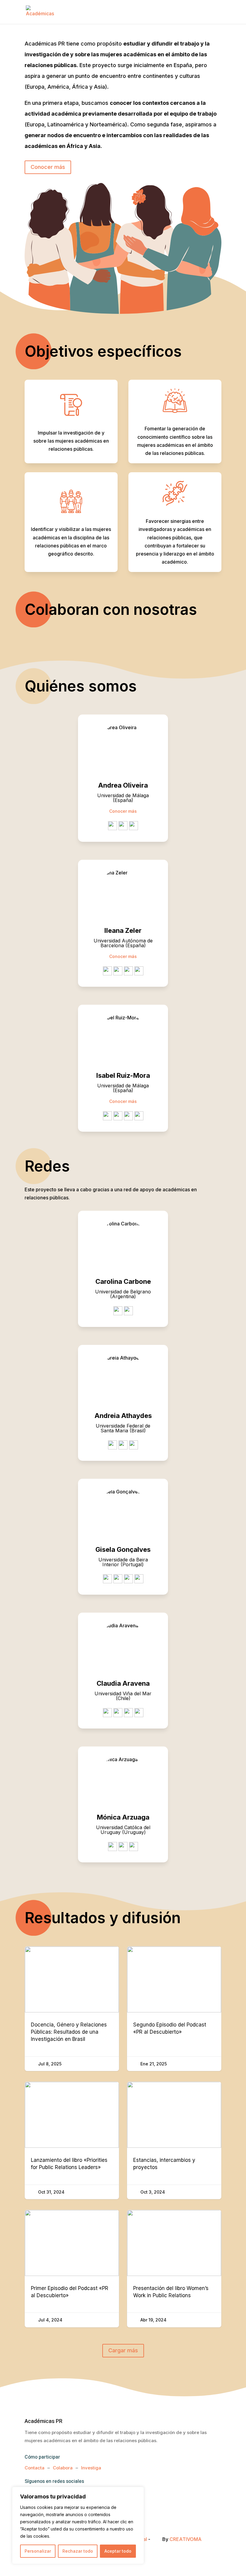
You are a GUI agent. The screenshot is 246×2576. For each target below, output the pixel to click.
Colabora (63, 2468)
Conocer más (48, 167)
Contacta (34, 2468)
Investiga (91, 2468)
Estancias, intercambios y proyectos (174, 2140)
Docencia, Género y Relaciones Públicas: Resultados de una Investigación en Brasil (72, 2009)
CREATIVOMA (186, 2539)
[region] (78, 2525)
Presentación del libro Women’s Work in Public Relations (174, 2269)
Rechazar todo (78, 2551)
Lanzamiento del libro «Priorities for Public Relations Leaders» (72, 2140)
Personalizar (38, 2551)
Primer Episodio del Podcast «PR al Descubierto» (72, 2269)
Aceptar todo (118, 2551)
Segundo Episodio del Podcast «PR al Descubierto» (174, 2009)
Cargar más (123, 2350)
